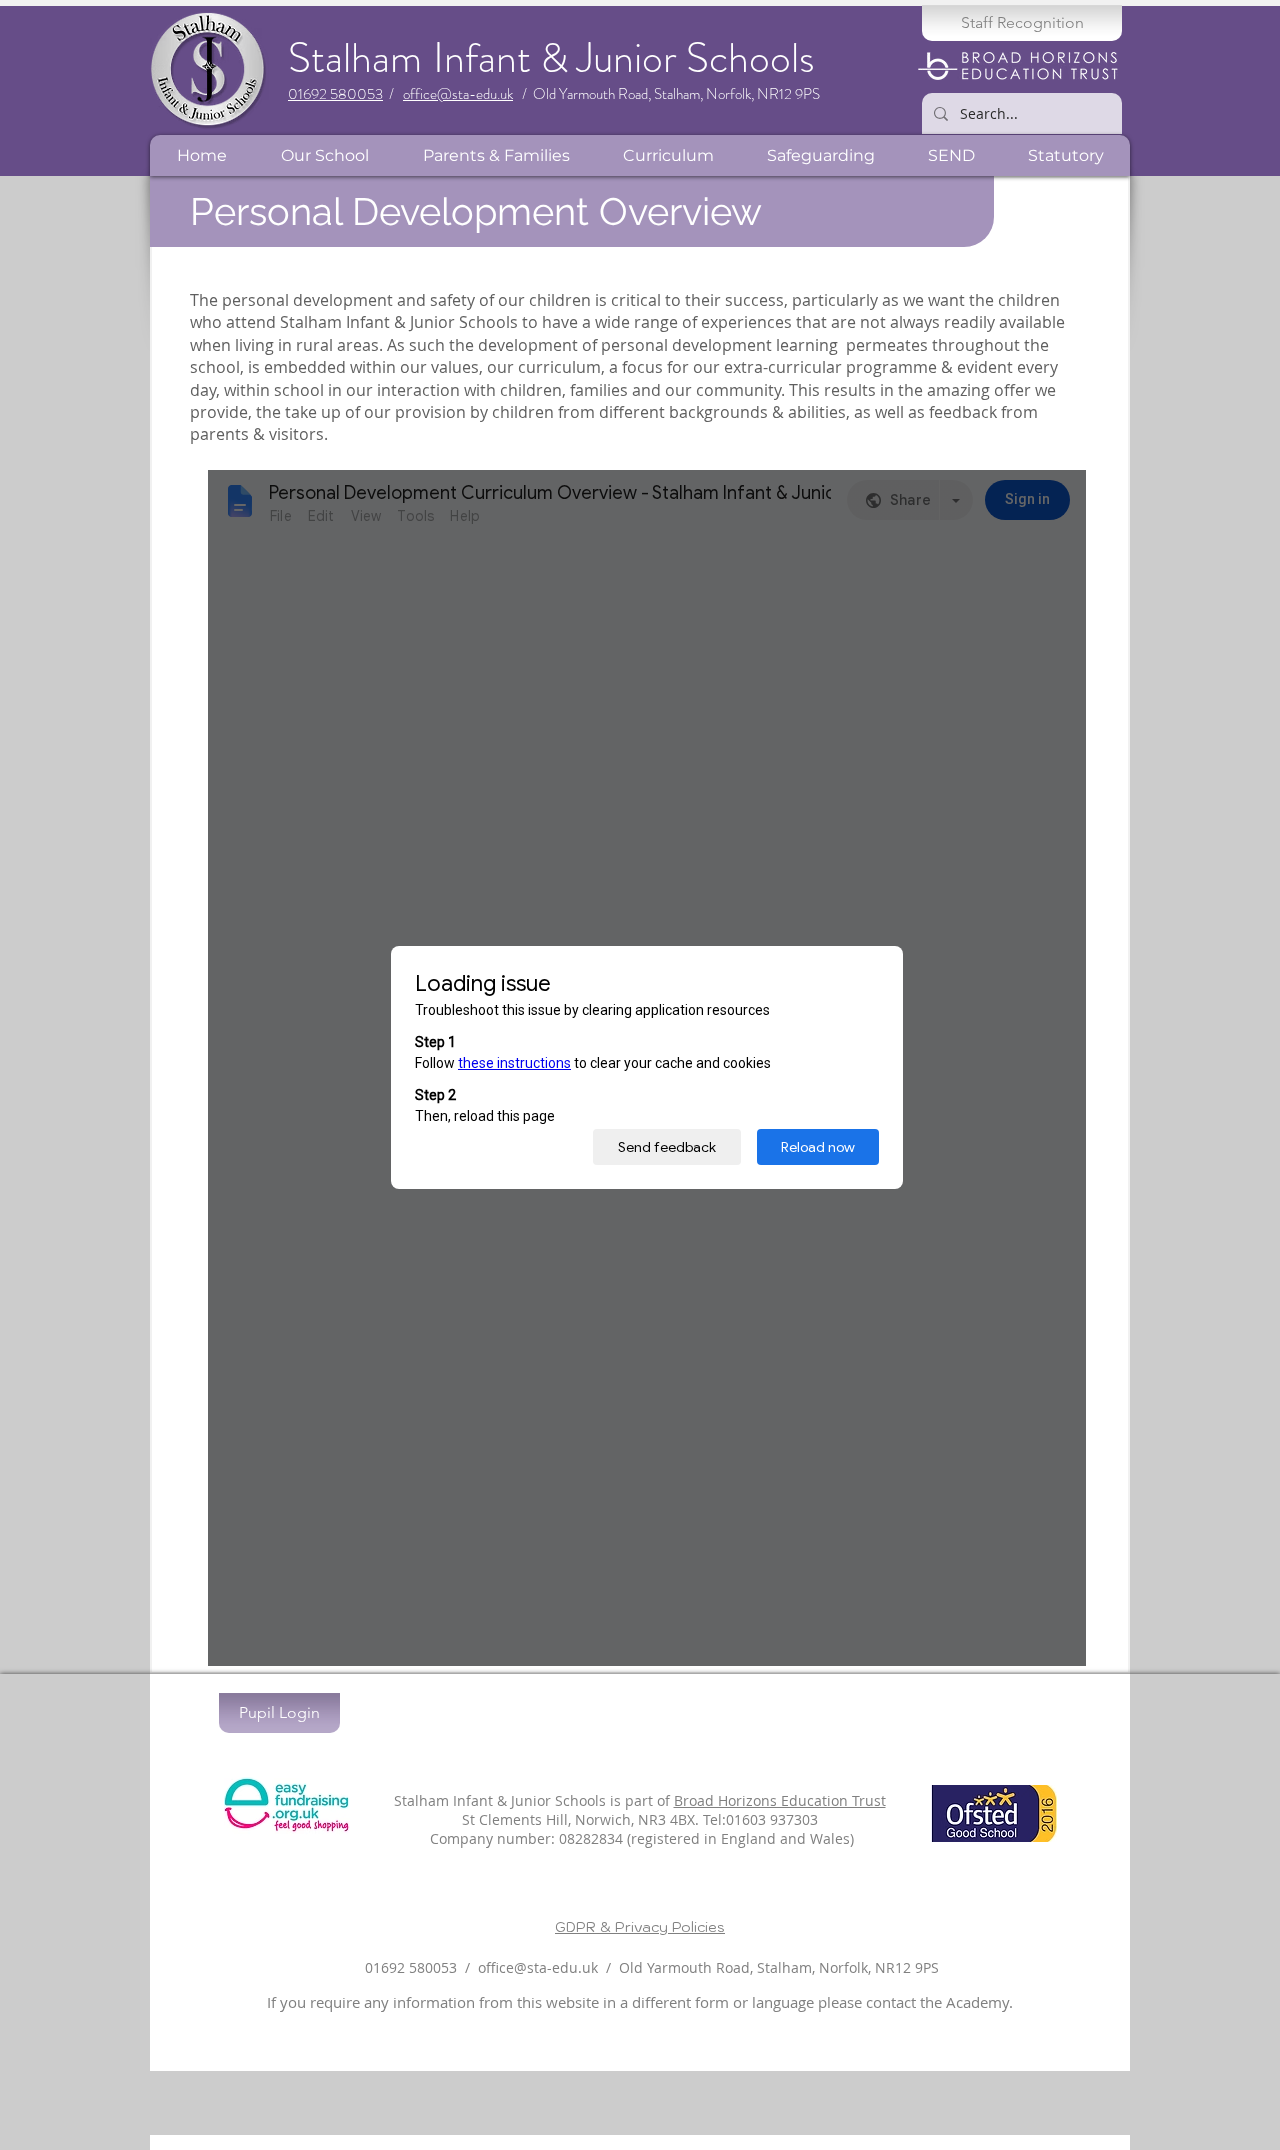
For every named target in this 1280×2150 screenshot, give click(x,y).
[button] (324, 155)
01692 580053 (335, 94)
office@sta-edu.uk (458, 94)
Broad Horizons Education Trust (780, 1800)
